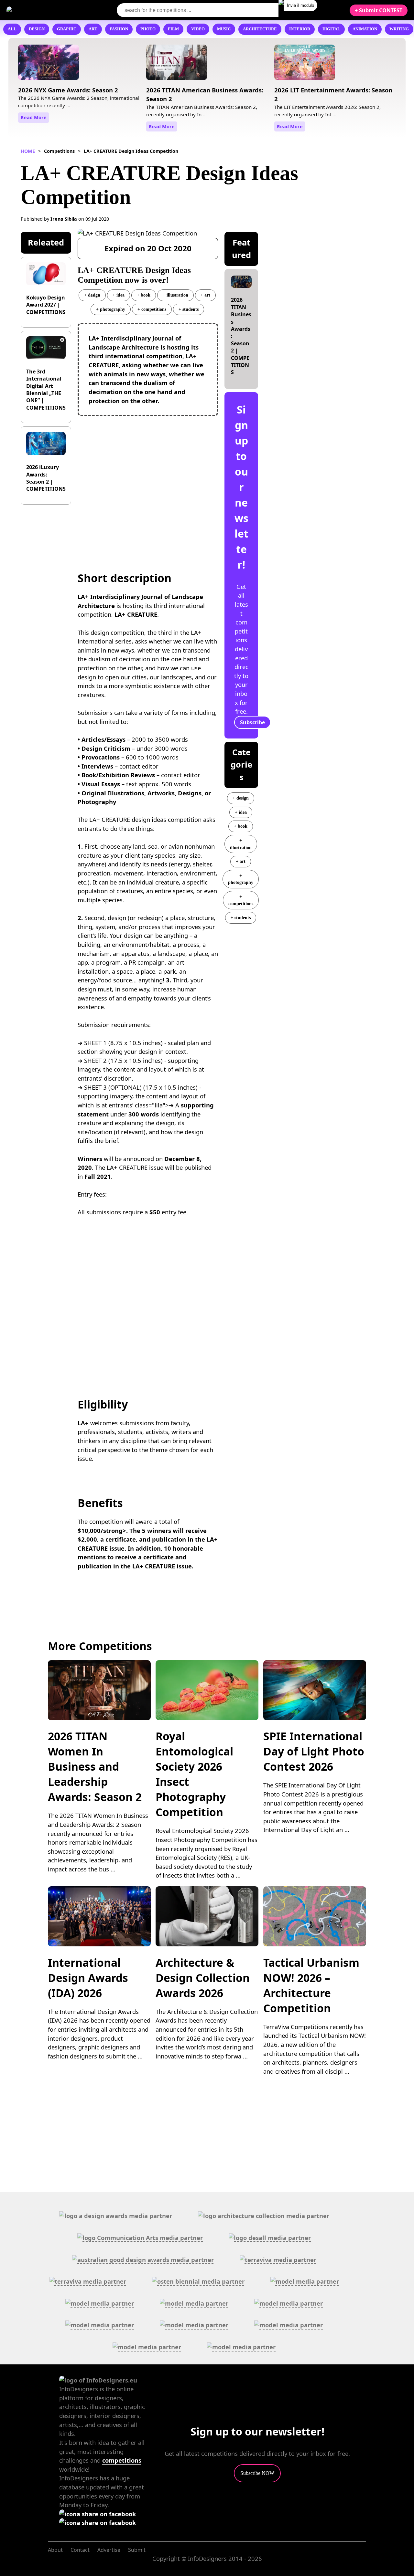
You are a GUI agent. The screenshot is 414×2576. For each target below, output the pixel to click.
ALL (12, 29)
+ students (189, 309)
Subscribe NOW (257, 2473)
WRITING (399, 29)
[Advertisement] (148, 480)
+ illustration (175, 295)
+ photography (111, 309)
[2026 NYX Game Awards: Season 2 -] (49, 65)
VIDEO (198, 29)
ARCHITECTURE (260, 29)
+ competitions (152, 309)
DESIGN (37, 29)
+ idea (119, 295)
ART (93, 29)
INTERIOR (300, 29)
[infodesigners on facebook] (98, 2514)
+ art (205, 295)
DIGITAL (331, 29)
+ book (144, 295)
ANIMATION (365, 29)
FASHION (119, 29)
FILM (173, 29)
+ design (92, 295)
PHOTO (148, 29)
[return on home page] (45, 10)
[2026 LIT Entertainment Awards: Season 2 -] (305, 65)
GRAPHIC (67, 29)
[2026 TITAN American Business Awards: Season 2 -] (177, 65)
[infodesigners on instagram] (98, 2523)
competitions (122, 2460)
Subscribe (252, 722)
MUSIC (224, 29)
